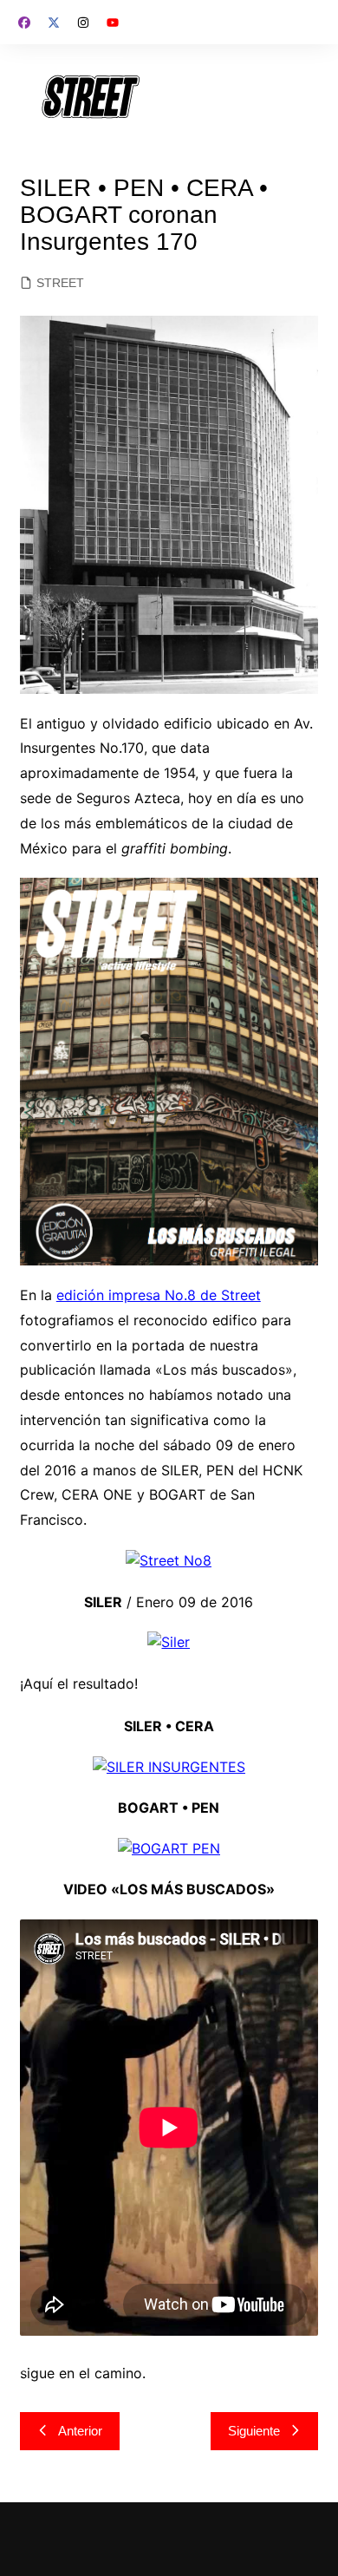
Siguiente (254, 2431)
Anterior (80, 2431)
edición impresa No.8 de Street (159, 1295)
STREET (60, 283)
